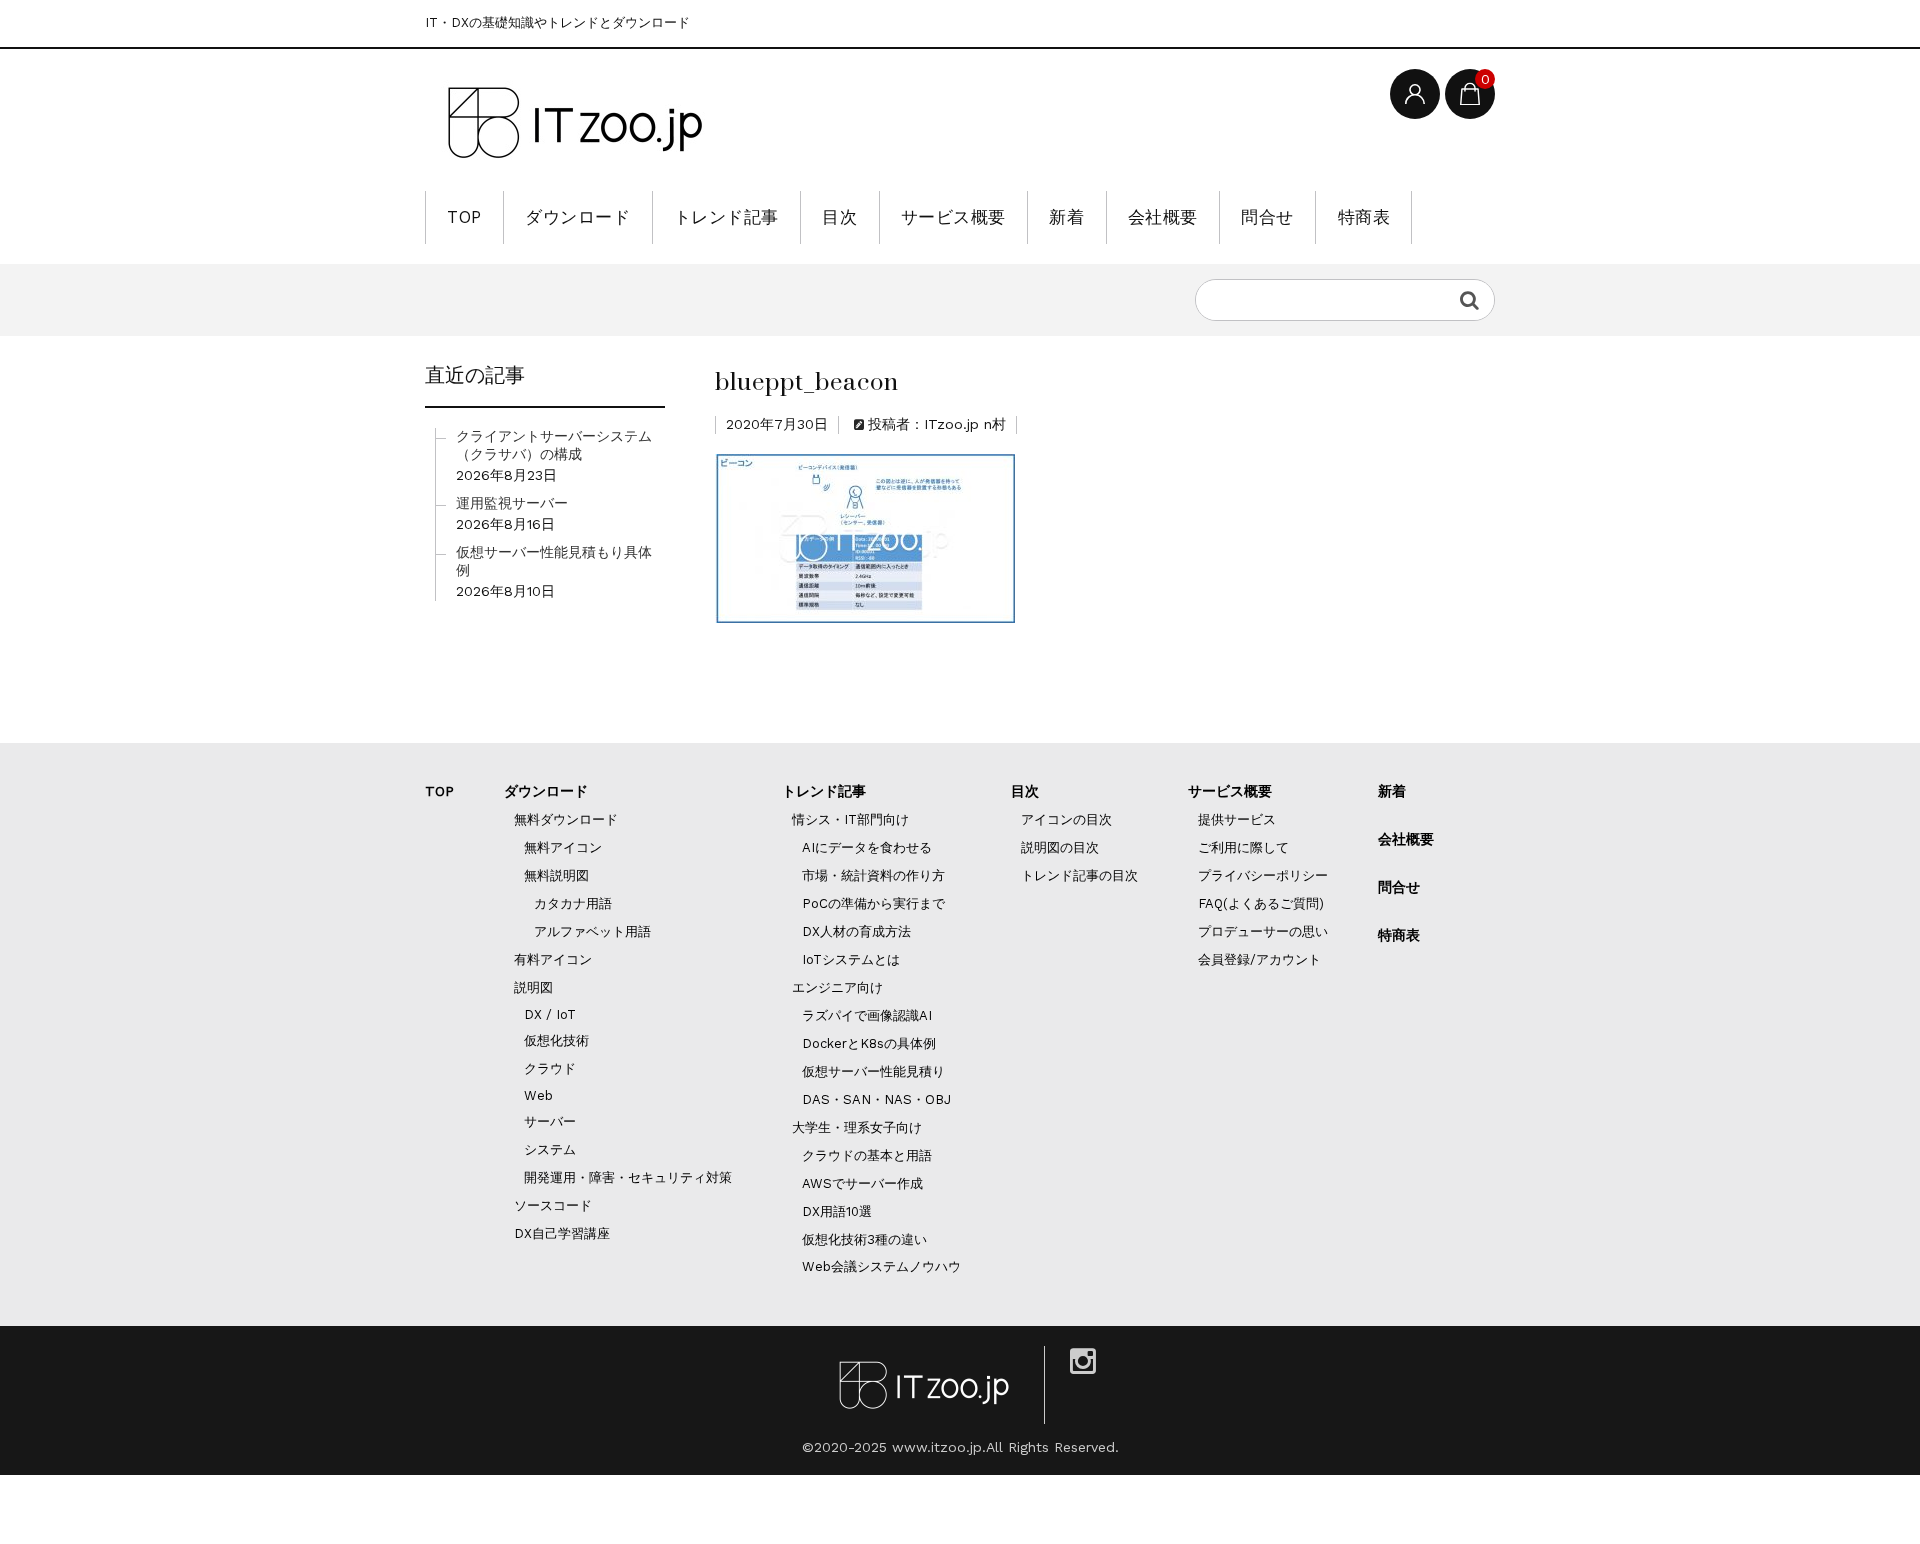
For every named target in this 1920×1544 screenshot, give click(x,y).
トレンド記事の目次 (1079, 875)
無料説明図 (556, 875)
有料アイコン (553, 959)
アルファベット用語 (592, 931)
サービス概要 (953, 217)
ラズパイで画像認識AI (867, 1015)
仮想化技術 (556, 1040)
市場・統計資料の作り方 (873, 875)
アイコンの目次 (1066, 819)
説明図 (533, 987)
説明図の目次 (1060, 847)
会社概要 (1163, 217)
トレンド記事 (726, 217)
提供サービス (1237, 819)
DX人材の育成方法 (856, 931)
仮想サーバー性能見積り (873, 1071)
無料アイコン (563, 847)
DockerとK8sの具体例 (869, 1043)
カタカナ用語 (573, 903)
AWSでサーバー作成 (862, 1183)
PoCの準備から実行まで (873, 903)
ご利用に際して (1243, 847)
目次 (839, 217)
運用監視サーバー (512, 503)
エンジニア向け (837, 987)
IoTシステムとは (851, 959)
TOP (464, 217)
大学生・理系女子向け (857, 1127)
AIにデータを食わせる (867, 847)
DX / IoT (550, 1014)
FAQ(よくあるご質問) (1261, 903)
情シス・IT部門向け (850, 819)
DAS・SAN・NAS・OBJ (876, 1099)
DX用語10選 (837, 1211)
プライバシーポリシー (1263, 875)
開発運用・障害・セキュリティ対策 (628, 1177)
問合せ (1267, 217)
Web (538, 1095)
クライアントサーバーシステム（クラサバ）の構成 (554, 445)
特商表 (1364, 217)
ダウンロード (577, 217)
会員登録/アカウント (1259, 959)
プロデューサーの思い (1263, 931)
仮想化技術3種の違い (864, 1239)
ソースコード (553, 1205)
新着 (1066, 217)
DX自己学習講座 (562, 1233)
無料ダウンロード (566, 819)
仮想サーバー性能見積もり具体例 (554, 561)
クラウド (550, 1068)
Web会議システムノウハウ (881, 1266)
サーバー (550, 1121)
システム (550, 1149)
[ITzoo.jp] (575, 122)
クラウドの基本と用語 (867, 1155)
